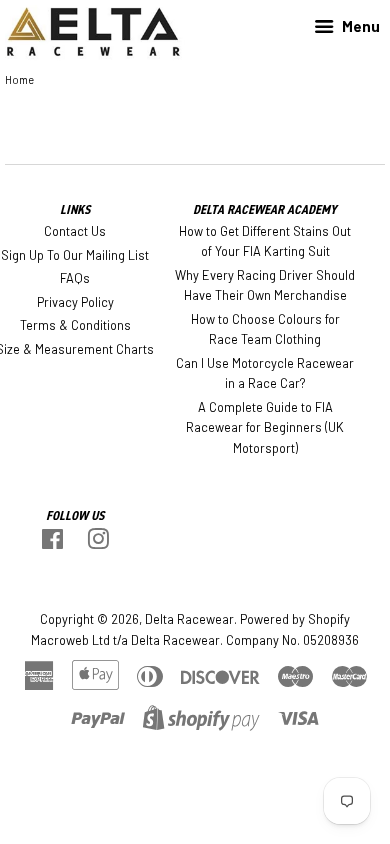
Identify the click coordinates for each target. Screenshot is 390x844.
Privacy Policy (75, 302)
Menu (359, 26)
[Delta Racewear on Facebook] (52, 543)
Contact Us (75, 231)
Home (19, 79)
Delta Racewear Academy (265, 209)
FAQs (75, 278)
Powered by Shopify (295, 619)
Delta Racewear (189, 619)
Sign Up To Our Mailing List (75, 255)
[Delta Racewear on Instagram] (98, 543)
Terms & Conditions (75, 325)
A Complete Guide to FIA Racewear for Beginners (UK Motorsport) (265, 427)
